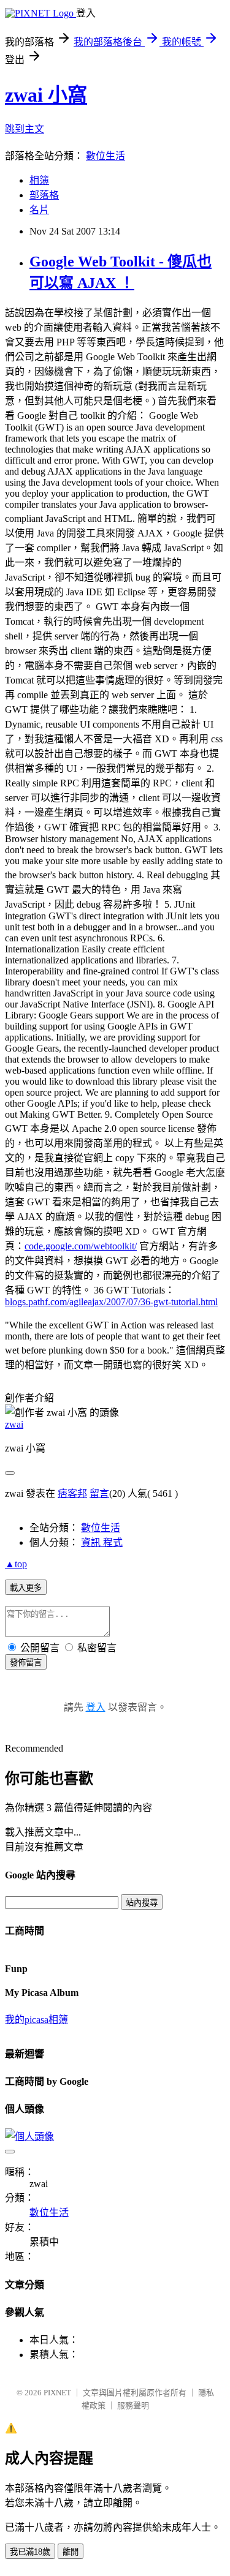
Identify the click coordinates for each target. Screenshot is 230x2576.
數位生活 (105, 156)
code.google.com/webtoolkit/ (81, 1246)
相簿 (39, 180)
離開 (71, 2552)
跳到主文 (25, 129)
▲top (16, 1564)
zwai (14, 1424)
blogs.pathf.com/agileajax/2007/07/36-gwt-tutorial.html (111, 1302)
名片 (39, 210)
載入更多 (26, 1588)
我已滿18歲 (30, 2552)
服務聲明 (133, 2405)
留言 (99, 1493)
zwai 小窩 (46, 95)
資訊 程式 (102, 1542)
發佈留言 (26, 1663)
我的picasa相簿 (36, 2020)
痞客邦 (72, 1493)
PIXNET (57, 2393)
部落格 (44, 195)
